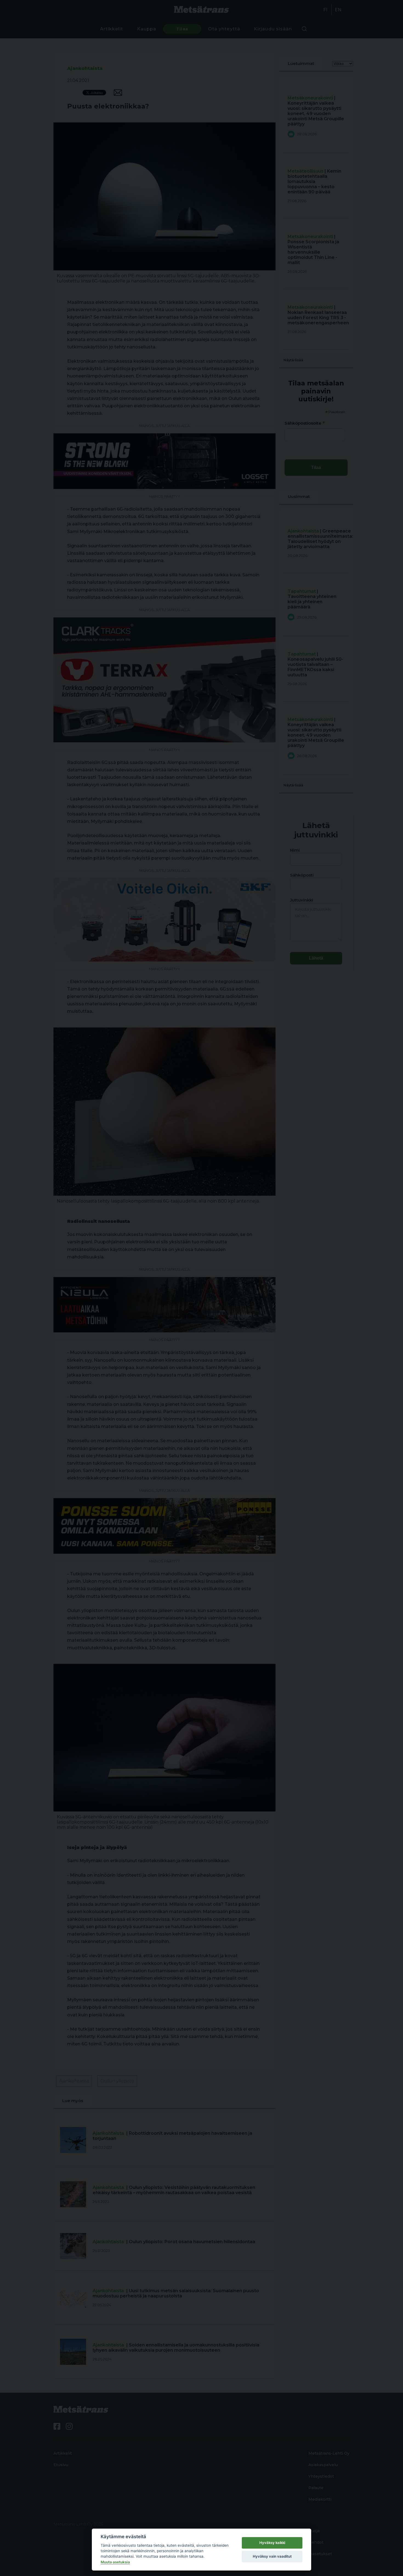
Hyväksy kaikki (272, 2543)
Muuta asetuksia (115, 2562)
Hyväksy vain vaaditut (272, 2556)
